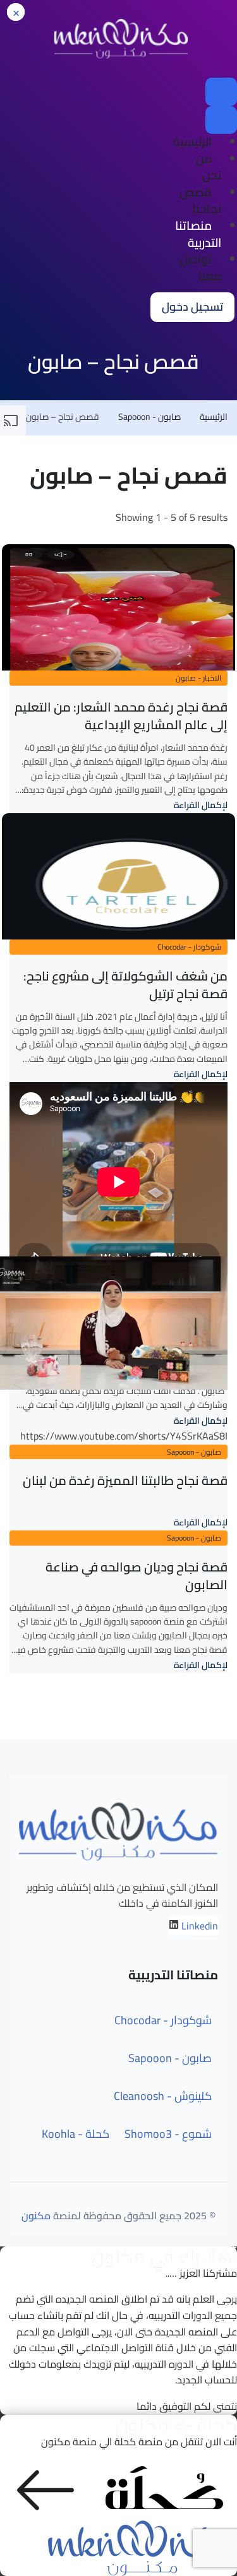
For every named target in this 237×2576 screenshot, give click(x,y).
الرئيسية (192, 141)
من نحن (209, 167)
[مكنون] (121, 38)
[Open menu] (221, 92)
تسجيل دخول (192, 307)
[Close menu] (221, 120)
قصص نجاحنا (200, 200)
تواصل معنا (200, 267)
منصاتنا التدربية (198, 234)
